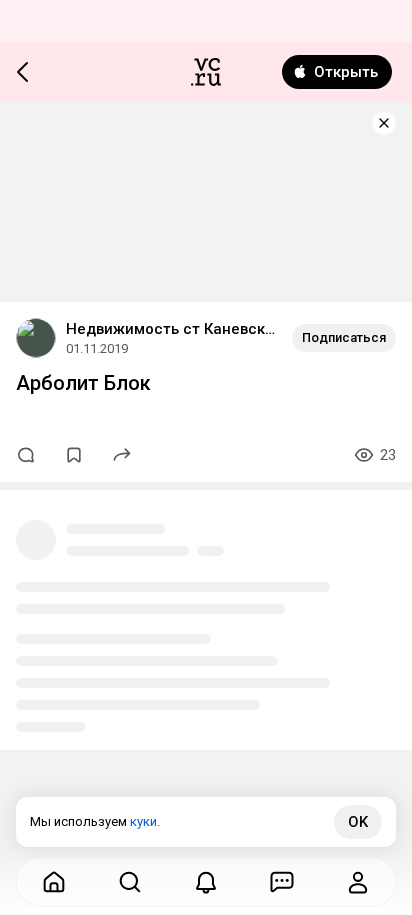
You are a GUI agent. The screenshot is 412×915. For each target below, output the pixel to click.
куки (143, 821)
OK (358, 822)
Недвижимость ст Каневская (171, 329)
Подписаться (344, 337)
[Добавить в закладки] (74, 455)
